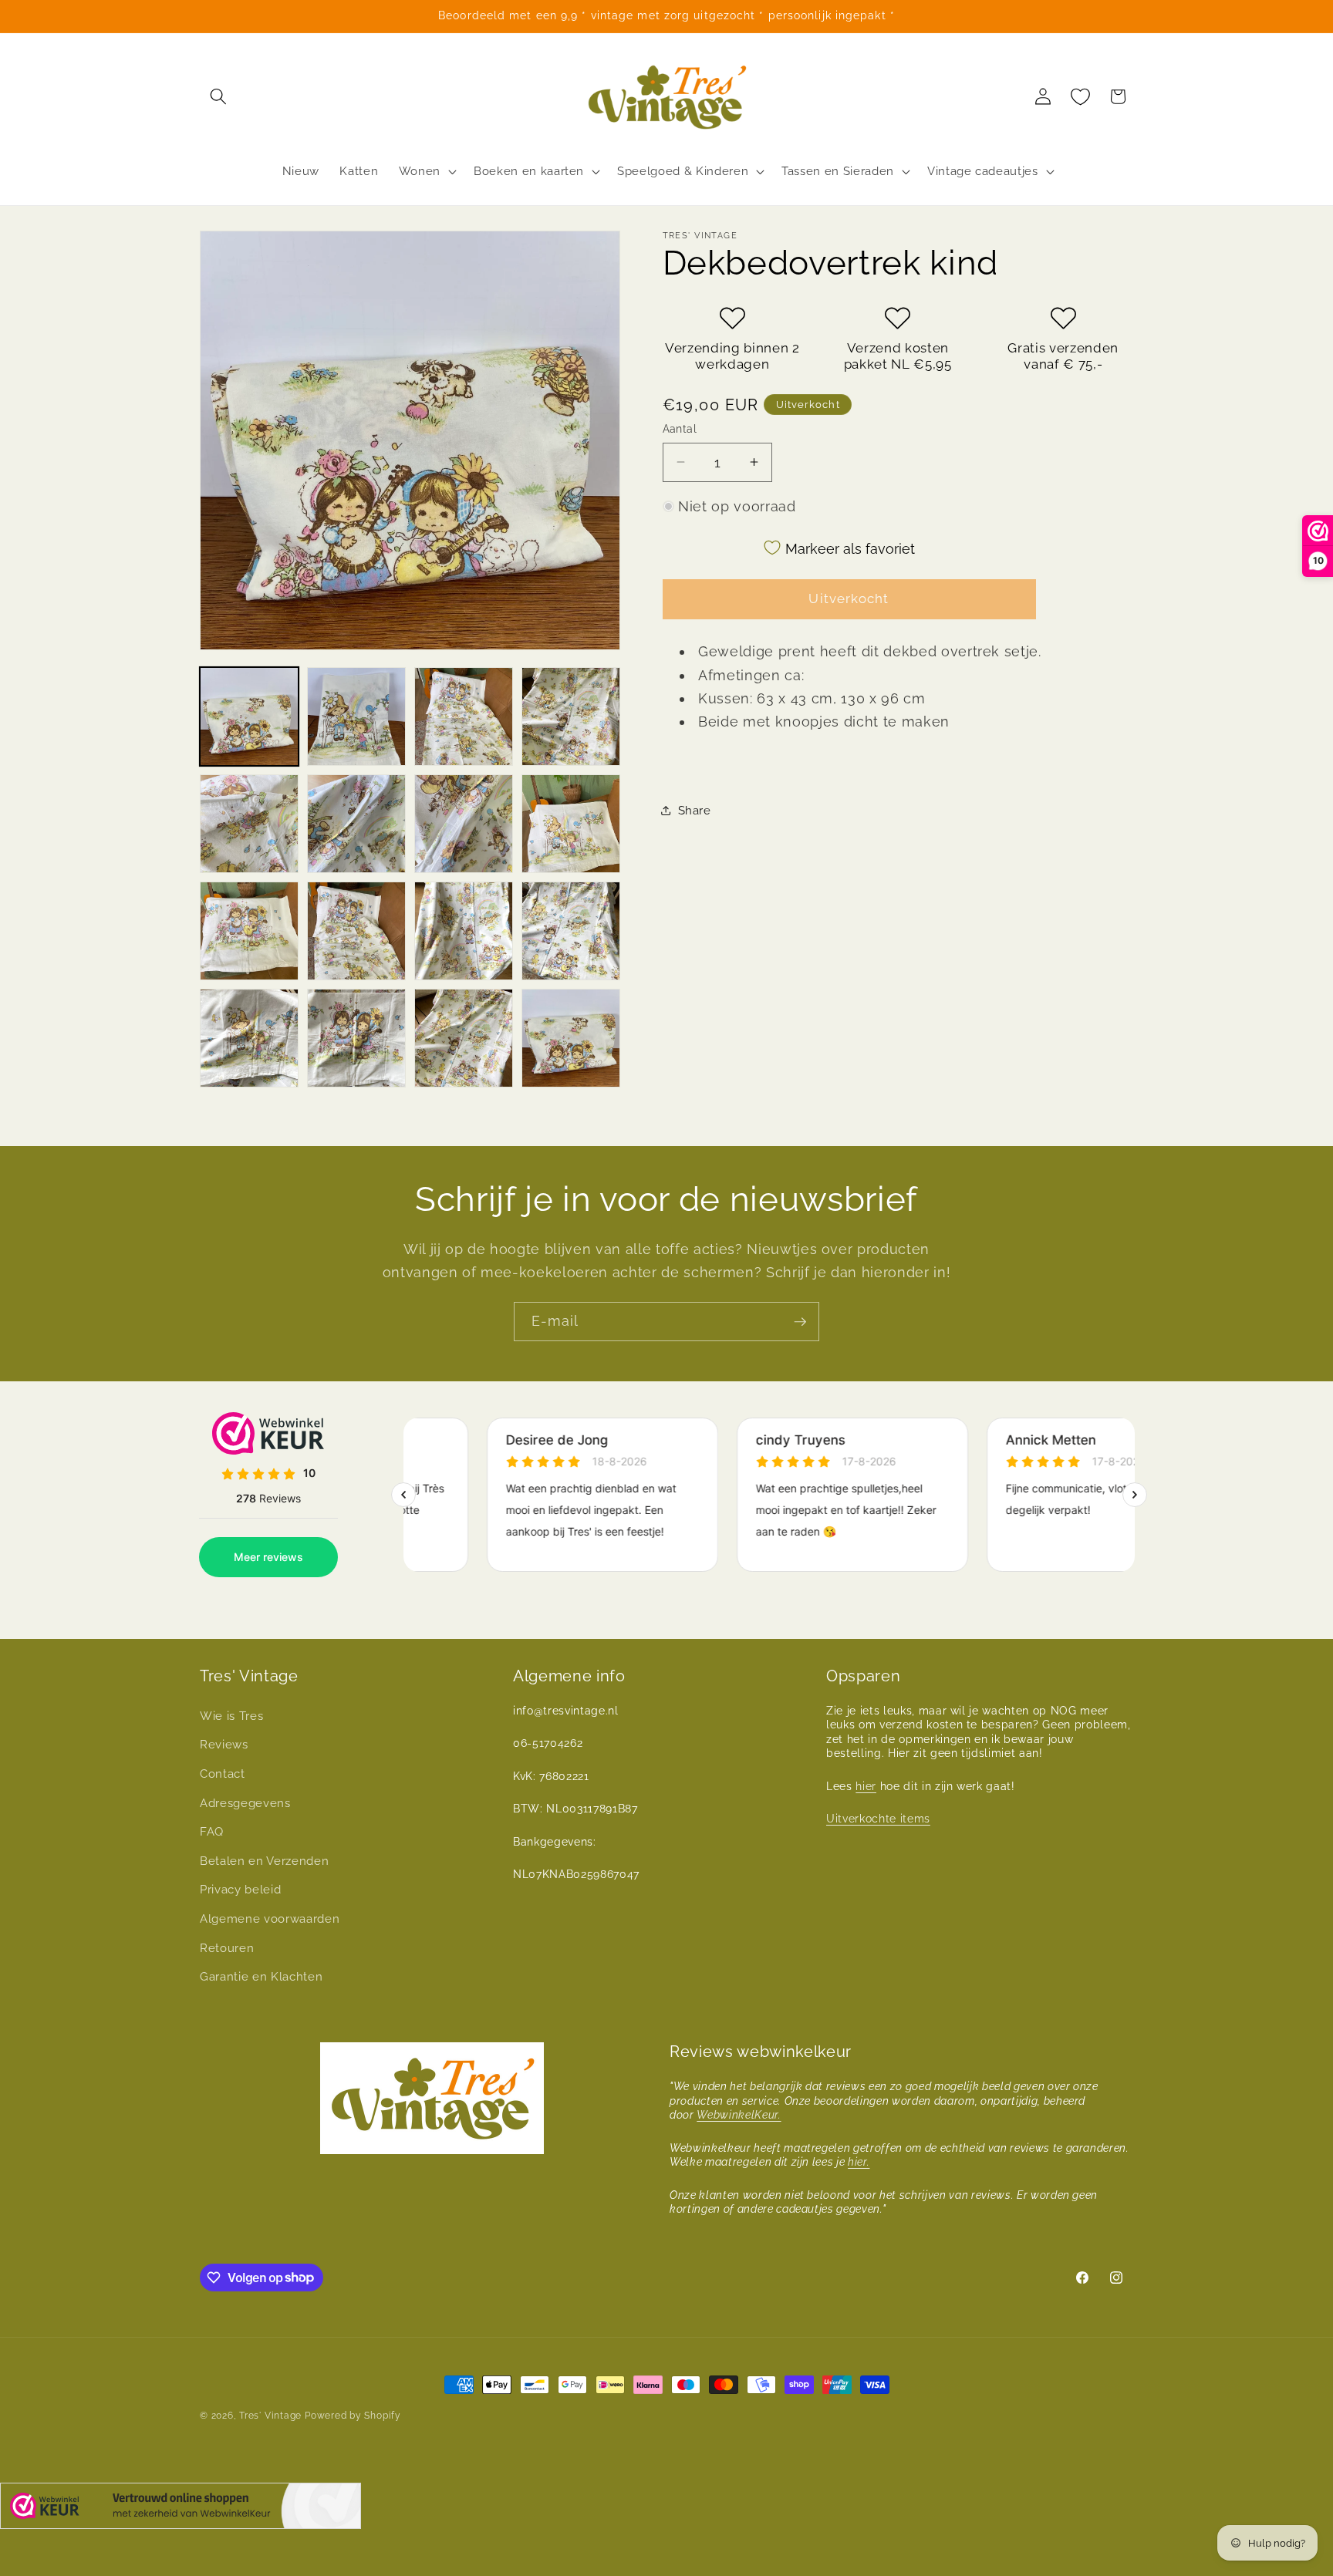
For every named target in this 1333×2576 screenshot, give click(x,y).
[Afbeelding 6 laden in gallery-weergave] (356, 824)
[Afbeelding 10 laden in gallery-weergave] (356, 931)
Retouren (227, 1948)
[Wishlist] (1081, 96)
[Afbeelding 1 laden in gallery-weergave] (249, 716)
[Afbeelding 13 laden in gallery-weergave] (249, 1038)
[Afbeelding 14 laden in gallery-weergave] (356, 1038)
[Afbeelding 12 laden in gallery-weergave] (571, 931)
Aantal (680, 429)
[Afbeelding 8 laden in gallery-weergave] (571, 824)
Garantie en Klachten (261, 1977)
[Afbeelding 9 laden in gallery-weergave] (249, 931)
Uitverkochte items (878, 1819)
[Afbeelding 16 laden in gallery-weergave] (571, 1038)
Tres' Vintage (270, 2416)
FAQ (212, 1832)
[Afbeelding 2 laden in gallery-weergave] (356, 716)
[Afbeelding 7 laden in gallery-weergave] (464, 824)
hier (866, 1786)
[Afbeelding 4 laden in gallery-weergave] (571, 716)
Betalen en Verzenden (264, 1861)
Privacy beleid (240, 1890)
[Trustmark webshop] (181, 2509)
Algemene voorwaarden (270, 1919)
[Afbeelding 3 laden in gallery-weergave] (464, 716)
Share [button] (695, 811)
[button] (218, 96)
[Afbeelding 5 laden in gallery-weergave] (249, 824)
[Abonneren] (800, 1322)
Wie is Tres (231, 1716)
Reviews (224, 1745)
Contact (223, 1774)
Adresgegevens (245, 1803)
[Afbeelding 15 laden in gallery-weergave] (464, 1038)
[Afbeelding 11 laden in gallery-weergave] (464, 931)
